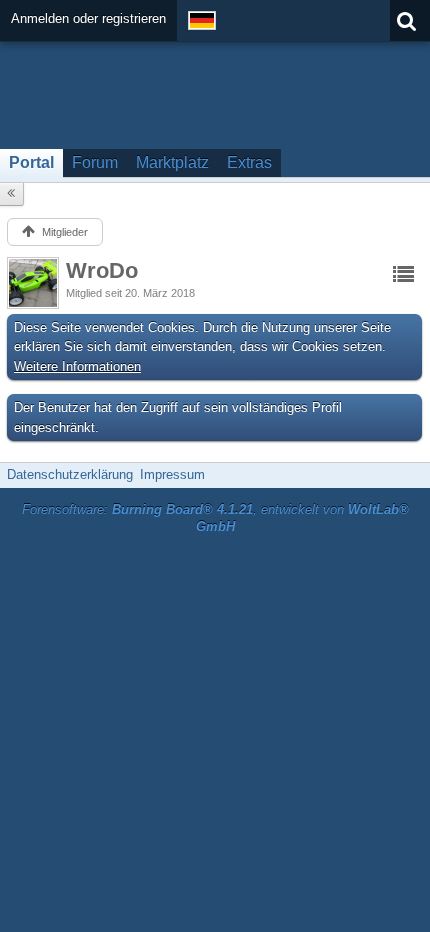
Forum (95, 162)
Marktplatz (172, 162)
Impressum (172, 474)
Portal (31, 162)
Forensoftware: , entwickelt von (215, 518)
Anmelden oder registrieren (88, 18)
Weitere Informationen (77, 366)
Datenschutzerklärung (70, 474)
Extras (249, 162)
